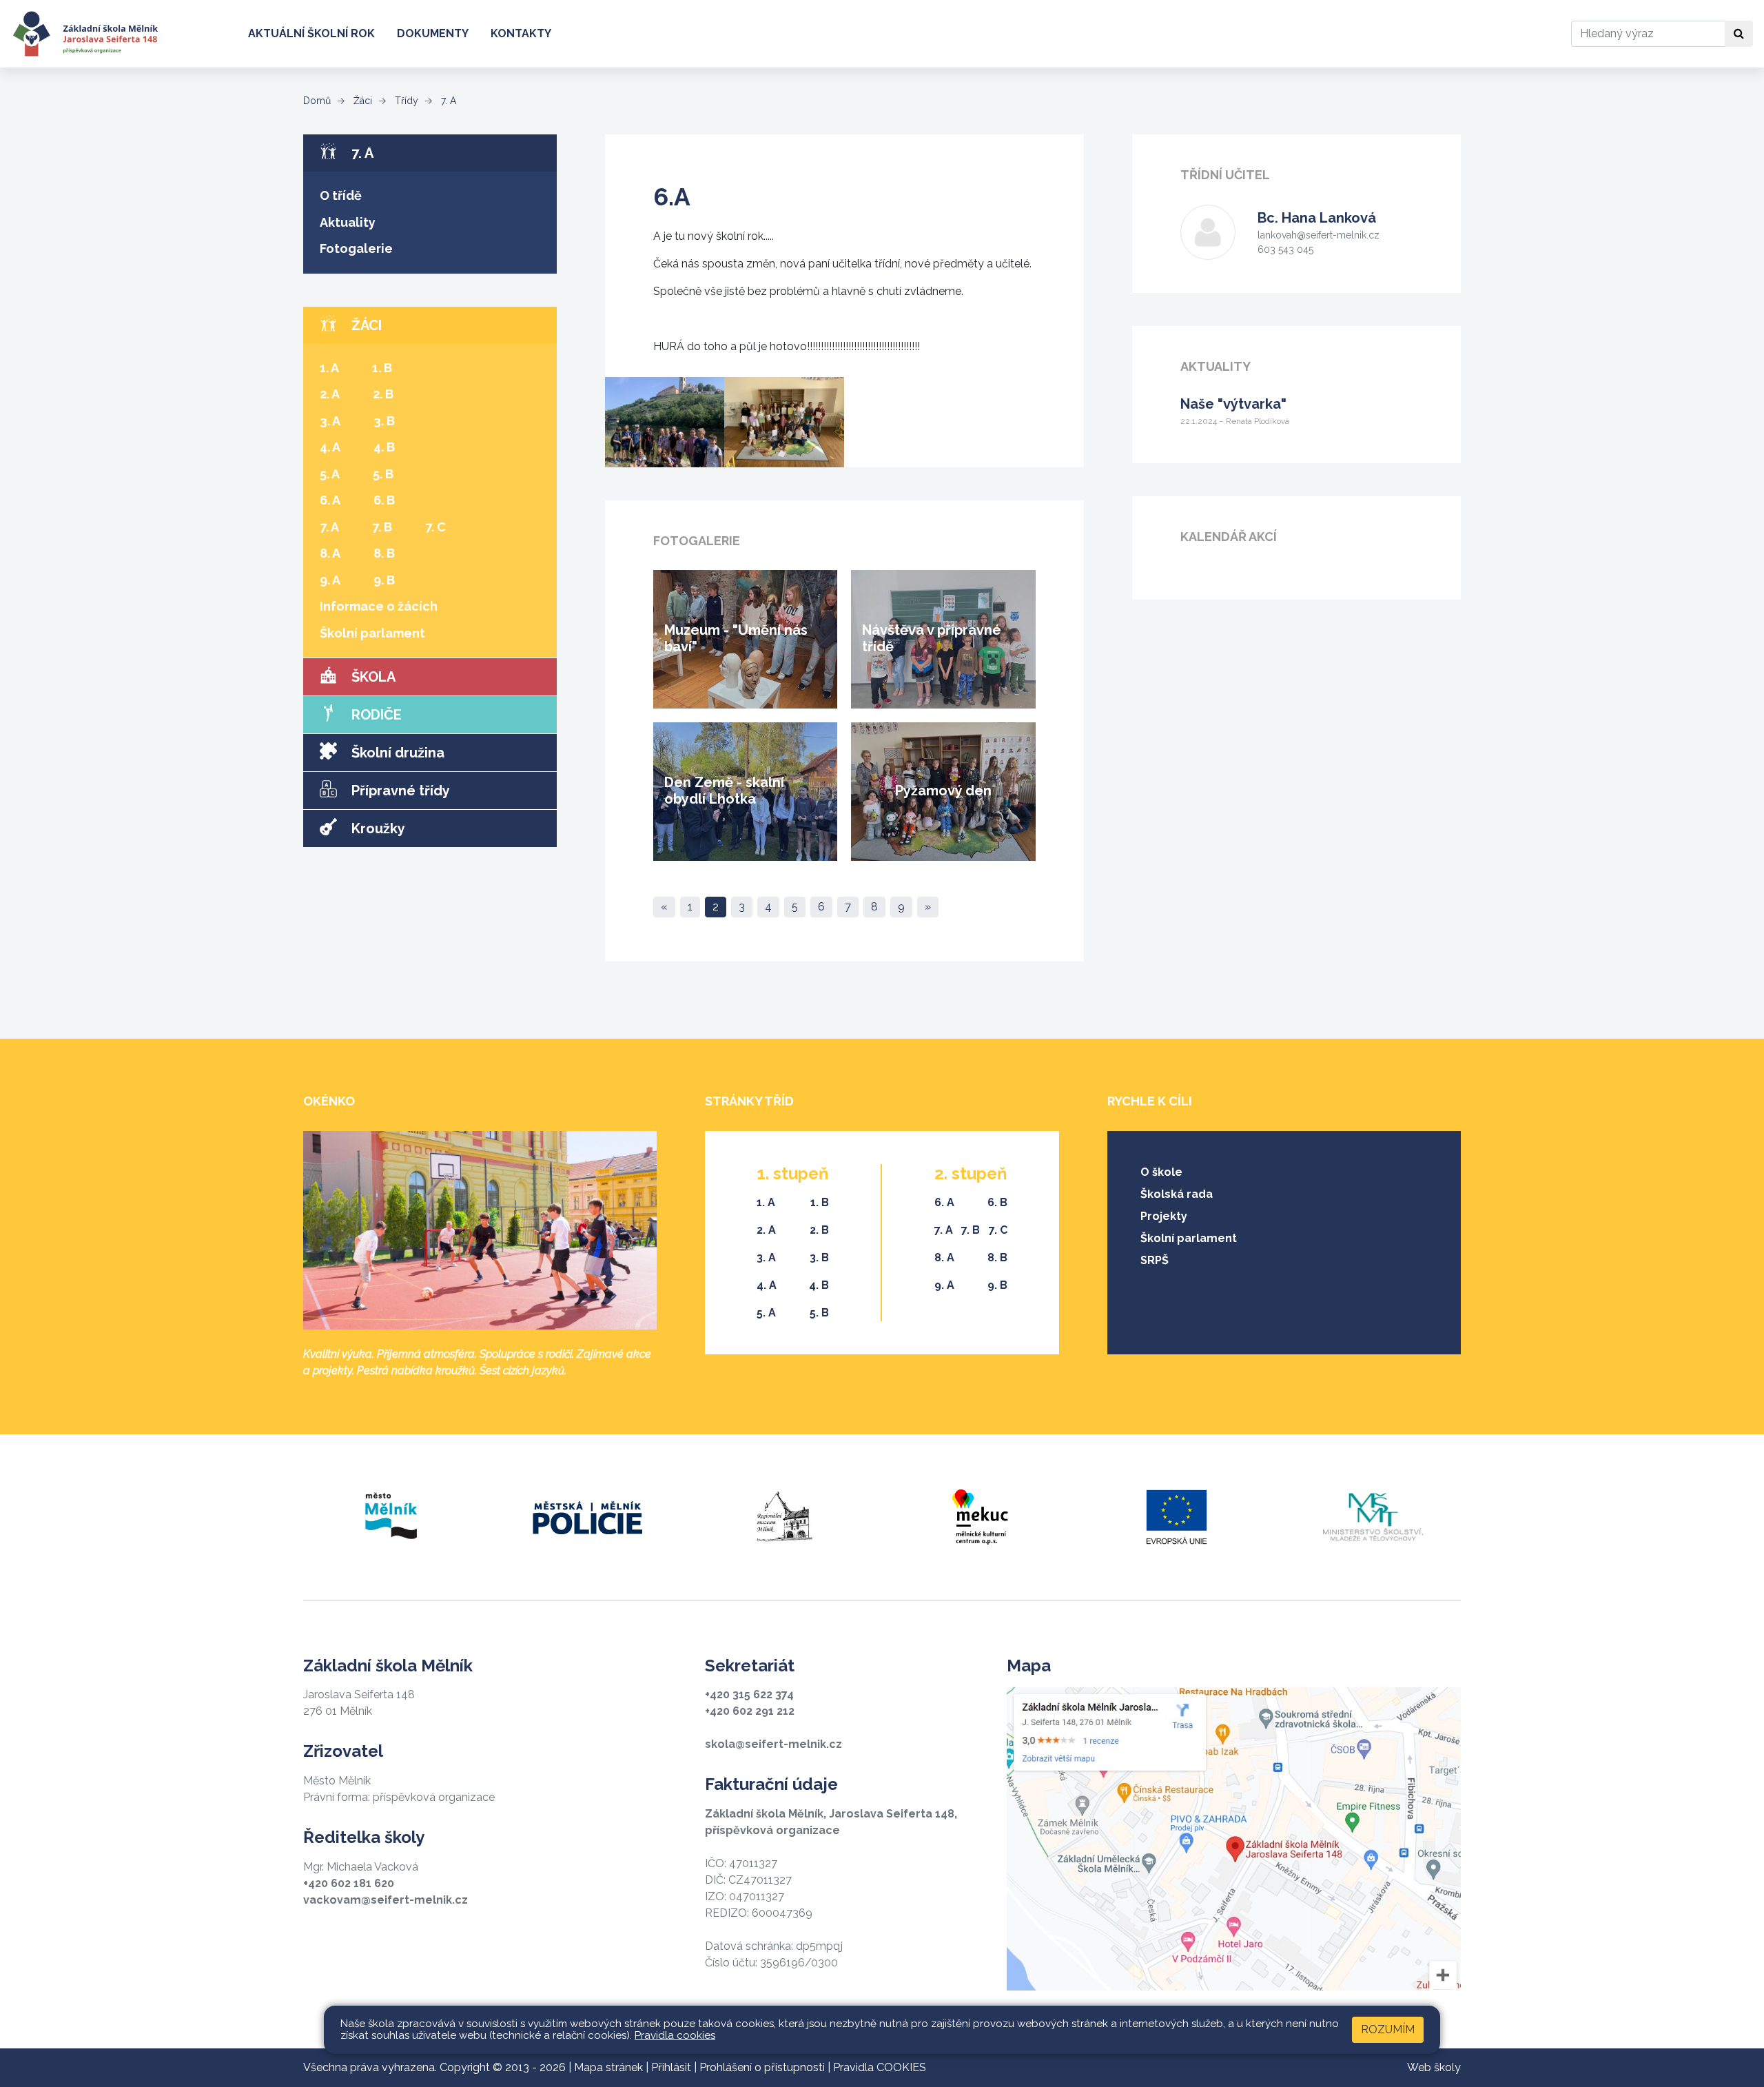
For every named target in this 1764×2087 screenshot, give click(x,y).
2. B (383, 394)
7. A (447, 101)
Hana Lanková (1317, 218)
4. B (384, 447)
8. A (330, 553)
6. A (330, 500)
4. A (330, 447)
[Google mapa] (1234, 1839)
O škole (1161, 1172)
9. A (330, 580)
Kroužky (377, 828)
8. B (384, 553)
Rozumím (1388, 2029)
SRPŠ (1155, 1260)
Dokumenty (433, 33)
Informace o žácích (379, 606)
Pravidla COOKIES (880, 2067)
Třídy (405, 101)
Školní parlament (372, 633)
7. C (435, 527)
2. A (330, 394)
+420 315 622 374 (749, 1694)
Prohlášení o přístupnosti (762, 2067)
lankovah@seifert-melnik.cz (1319, 235)
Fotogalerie (356, 248)
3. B (384, 421)
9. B (384, 580)
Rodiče (375, 715)
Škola (372, 677)
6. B (384, 500)
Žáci (361, 101)
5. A (330, 474)
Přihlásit (671, 2067)
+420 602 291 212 (750, 1711)
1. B (382, 368)
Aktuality (348, 222)
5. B (383, 474)
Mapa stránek (608, 2067)
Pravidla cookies (675, 2035)
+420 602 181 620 (349, 1883)
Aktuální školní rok (311, 33)
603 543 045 (1285, 250)
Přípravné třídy (399, 791)
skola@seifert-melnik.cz (773, 1744)
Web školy (1434, 2067)
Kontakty (521, 33)
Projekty (1164, 1216)
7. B (382, 527)
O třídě (341, 195)
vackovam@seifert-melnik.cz (386, 1900)
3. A (330, 421)
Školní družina (396, 753)
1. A (329, 368)
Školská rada (1177, 1194)
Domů (317, 101)
